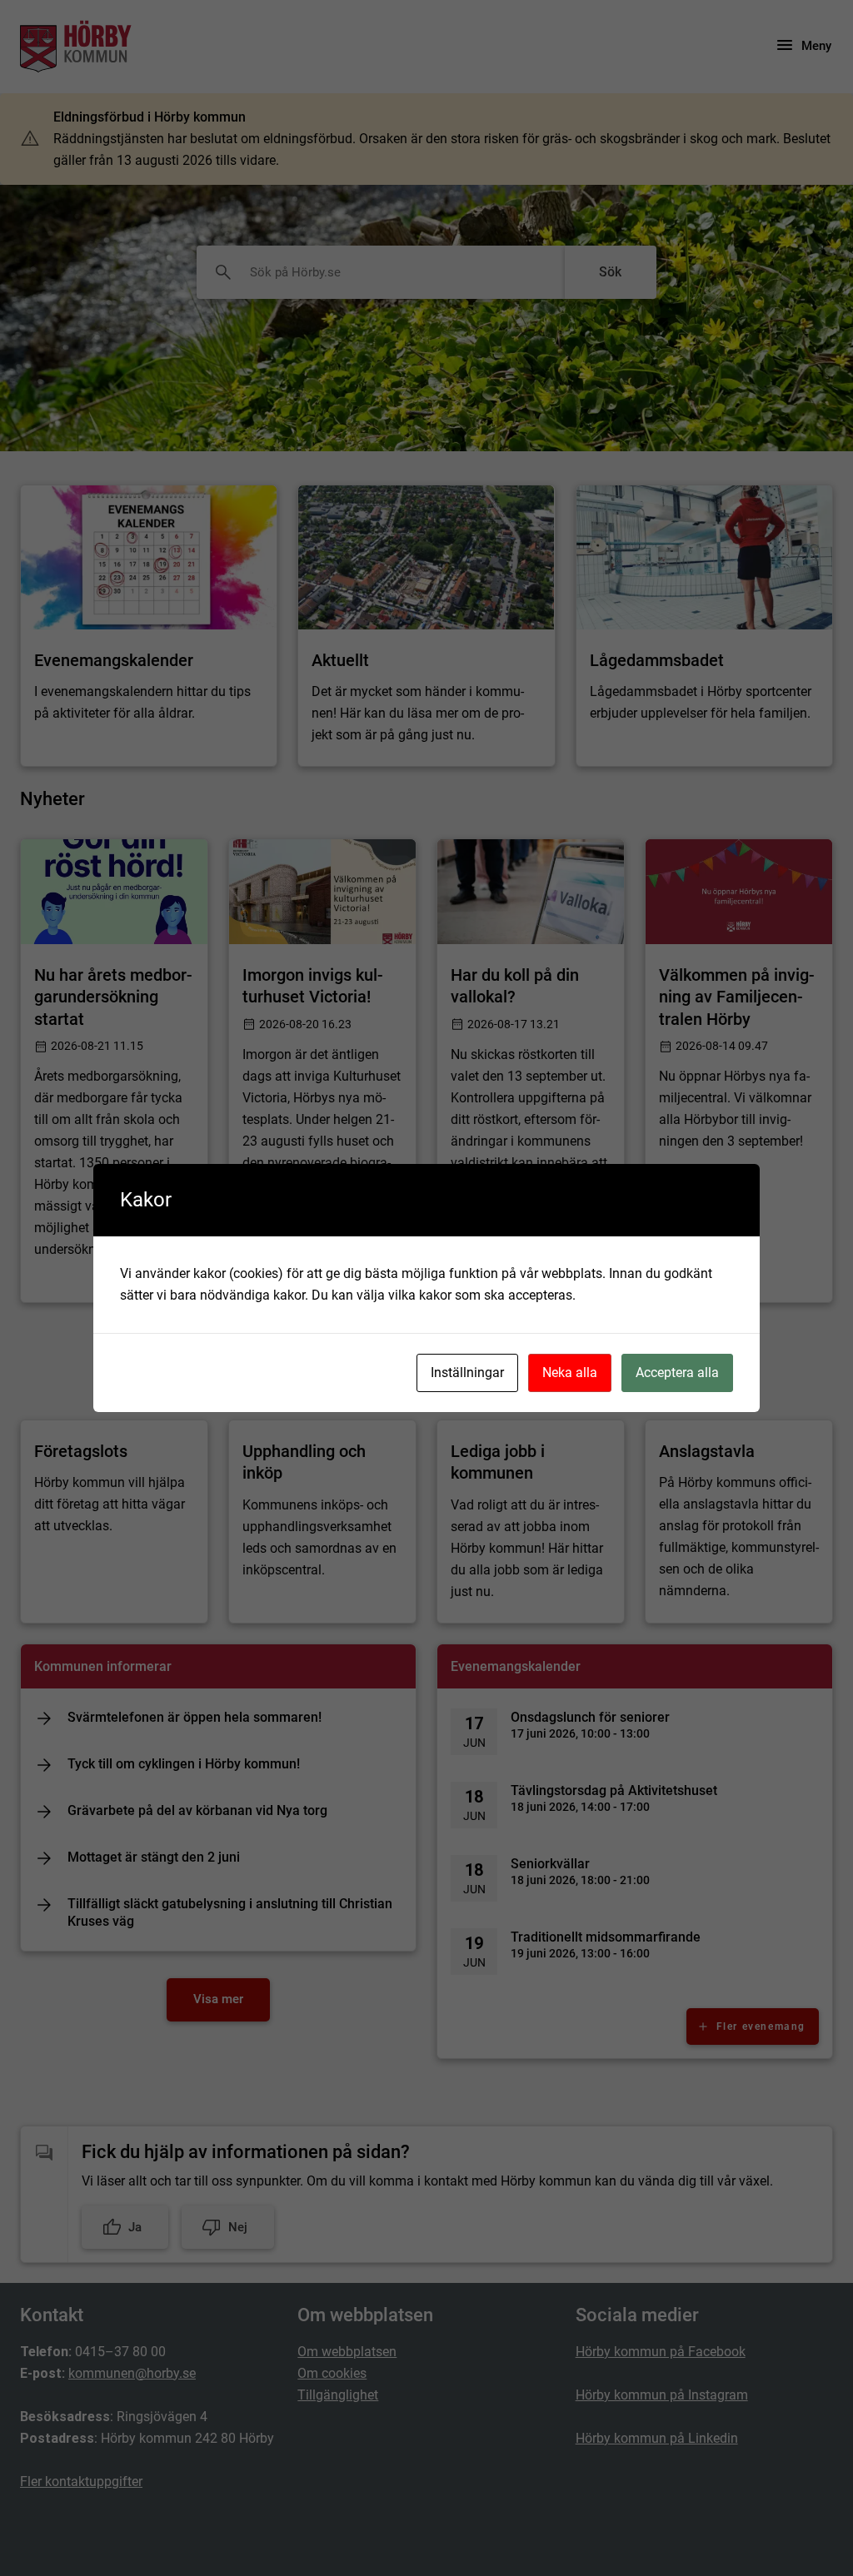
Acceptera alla (677, 1373)
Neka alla (570, 1373)
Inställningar (467, 1373)
